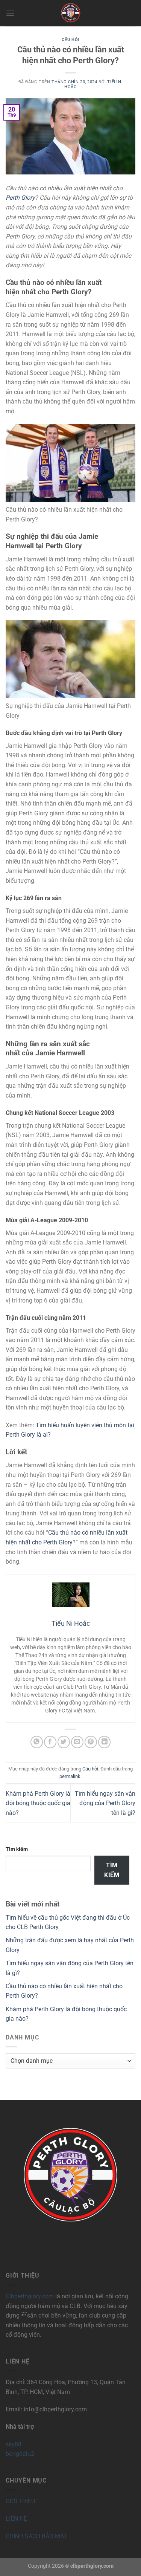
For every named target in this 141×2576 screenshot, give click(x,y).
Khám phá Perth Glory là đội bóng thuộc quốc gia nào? (38, 1803)
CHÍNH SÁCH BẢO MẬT (37, 2536)
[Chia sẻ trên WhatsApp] (37, 1742)
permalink (70, 1776)
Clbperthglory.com (30, 2296)
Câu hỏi (70, 40)
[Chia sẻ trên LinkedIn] (104, 1742)
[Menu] (10, 13)
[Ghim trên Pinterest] (91, 1742)
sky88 (14, 2444)
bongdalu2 (20, 2454)
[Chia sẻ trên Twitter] (64, 1742)
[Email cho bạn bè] (77, 1742)
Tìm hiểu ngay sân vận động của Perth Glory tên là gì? (105, 1803)
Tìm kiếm (17, 1849)
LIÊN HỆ (16, 2519)
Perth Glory (20, 198)
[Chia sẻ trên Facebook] (50, 1742)
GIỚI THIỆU (20, 2501)
